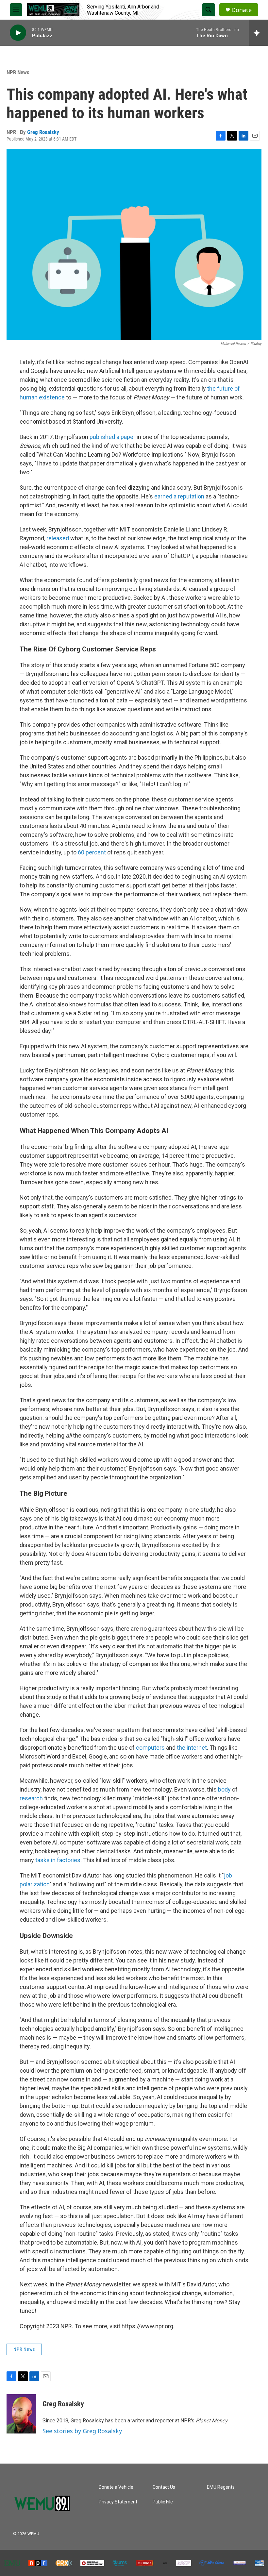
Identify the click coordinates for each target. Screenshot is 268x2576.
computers (150, 1748)
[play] (18, 33)
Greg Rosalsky (43, 132)
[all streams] (258, 33)
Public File (163, 2502)
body (224, 1789)
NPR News (18, 72)
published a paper (112, 437)
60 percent (92, 852)
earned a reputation (179, 496)
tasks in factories (58, 1860)
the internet (192, 1748)
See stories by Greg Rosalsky (82, 2431)
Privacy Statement (118, 2502)
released (58, 538)
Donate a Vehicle (116, 2487)
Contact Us (164, 2487)
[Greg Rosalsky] (21, 2414)
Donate (242, 10)
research (31, 1798)
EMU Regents (221, 2487)
